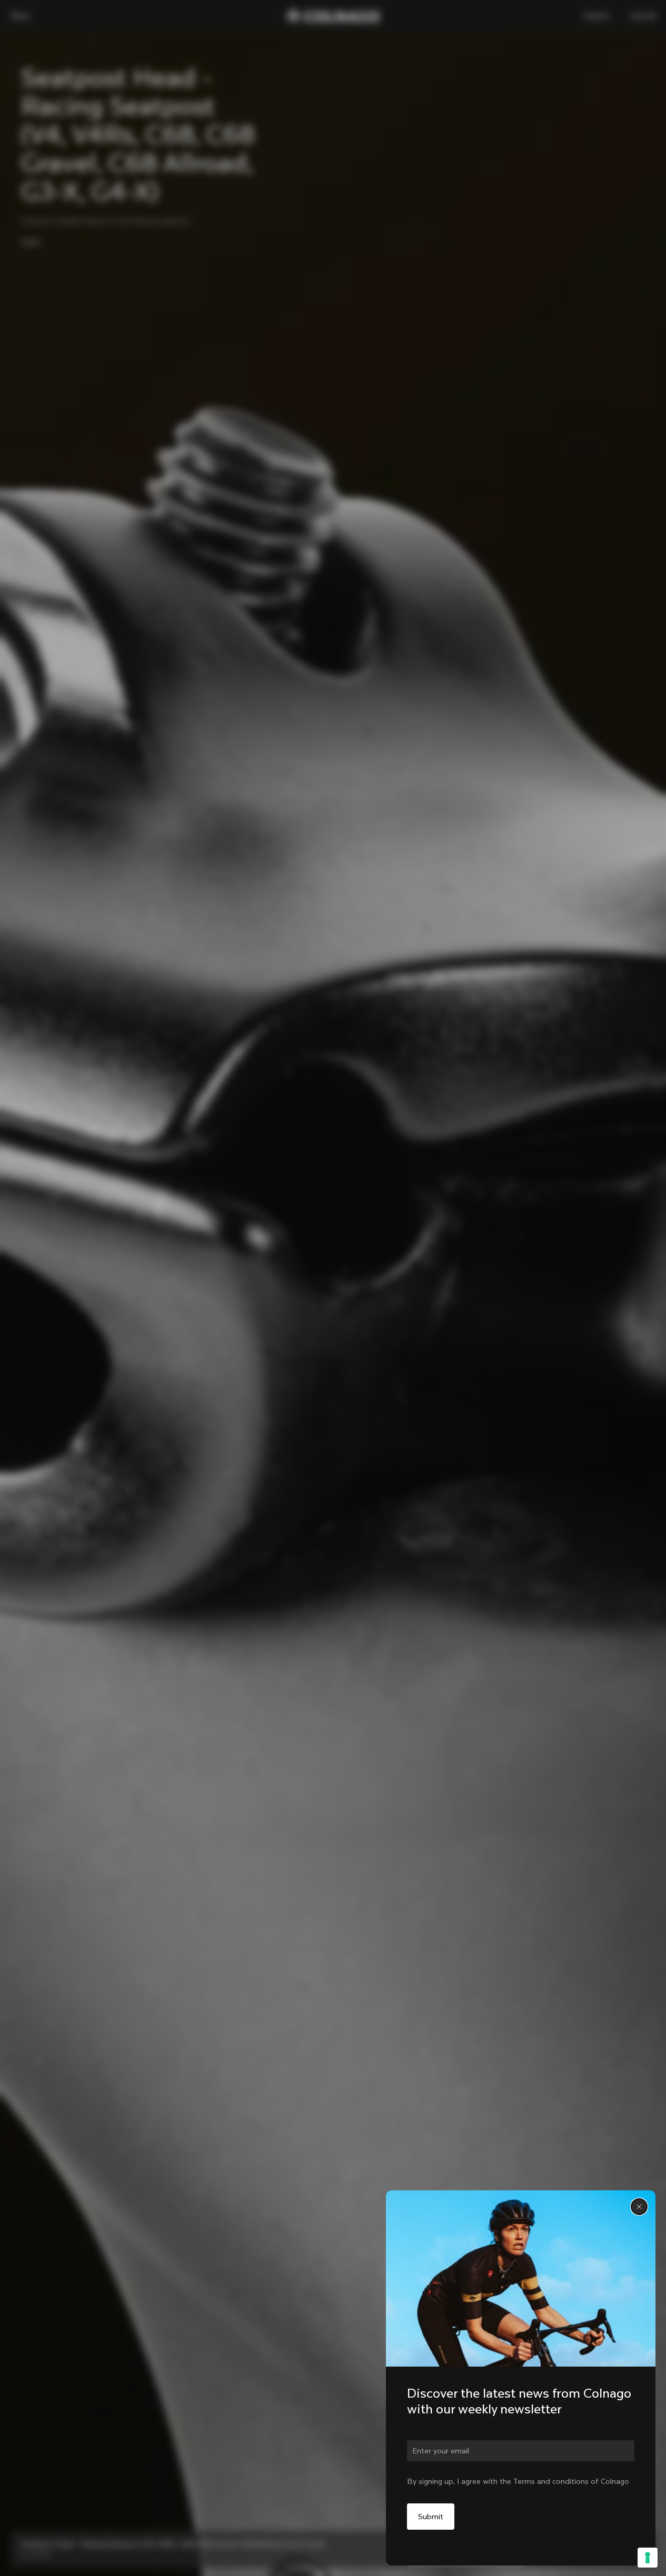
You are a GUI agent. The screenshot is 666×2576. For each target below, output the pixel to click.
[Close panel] (639, 2207)
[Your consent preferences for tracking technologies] (648, 2558)
